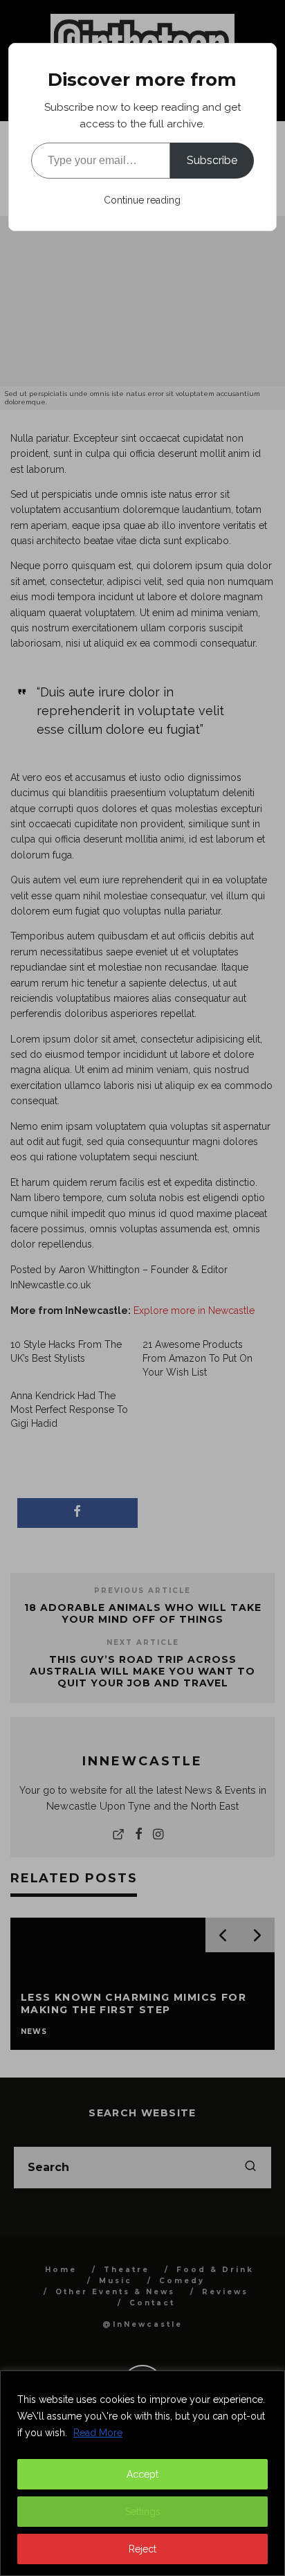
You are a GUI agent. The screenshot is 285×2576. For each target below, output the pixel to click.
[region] (142, 2473)
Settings (143, 2512)
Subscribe (212, 160)
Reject (142, 2549)
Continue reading (142, 200)
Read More (98, 2433)
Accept (142, 2474)
